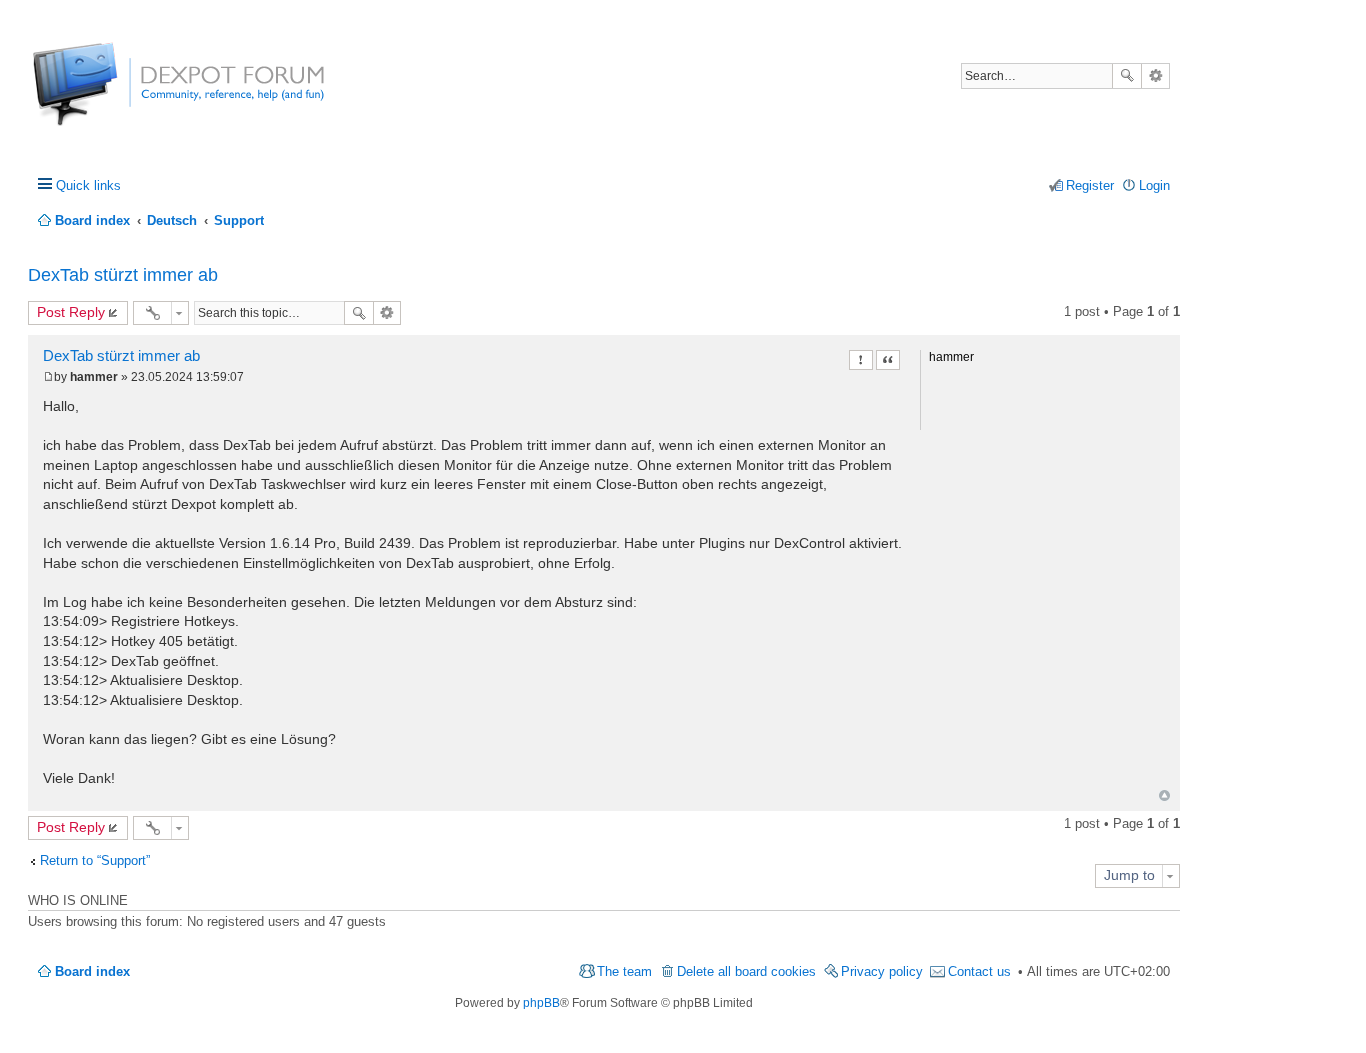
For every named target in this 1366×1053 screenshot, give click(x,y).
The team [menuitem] (624, 971)
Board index (92, 971)
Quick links (88, 185)
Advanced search (1155, 76)
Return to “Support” (95, 860)
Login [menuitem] (1154, 185)
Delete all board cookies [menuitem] (746, 971)
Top (1164, 795)
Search (1127, 76)
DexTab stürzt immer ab (123, 275)
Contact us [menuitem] (979, 971)
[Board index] (107, 94)
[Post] (48, 377)
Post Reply (71, 312)
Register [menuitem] (1090, 185)
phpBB (541, 1003)
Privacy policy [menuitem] (882, 971)
